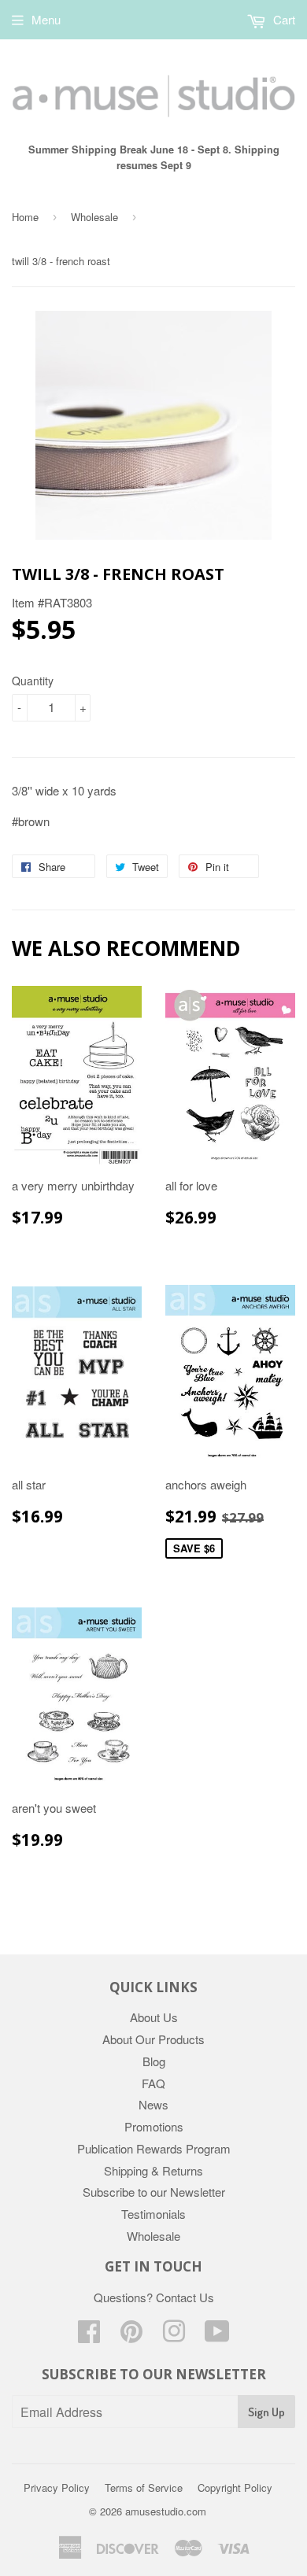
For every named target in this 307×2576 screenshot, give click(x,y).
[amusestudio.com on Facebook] (89, 2336)
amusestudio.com (166, 2511)
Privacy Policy (57, 2487)
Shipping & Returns (153, 2170)
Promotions (154, 2126)
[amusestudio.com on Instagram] (174, 2336)
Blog (154, 2061)
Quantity (33, 681)
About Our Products (153, 2039)
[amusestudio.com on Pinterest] (131, 2336)
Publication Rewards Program (154, 2148)
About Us (154, 2017)
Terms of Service (144, 2487)
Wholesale (94, 217)
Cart (283, 19)
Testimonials (153, 2214)
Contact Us (185, 2297)
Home (25, 217)
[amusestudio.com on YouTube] (217, 2336)
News (153, 2104)
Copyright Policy (235, 2487)
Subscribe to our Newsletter (154, 2192)
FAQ (153, 2083)
